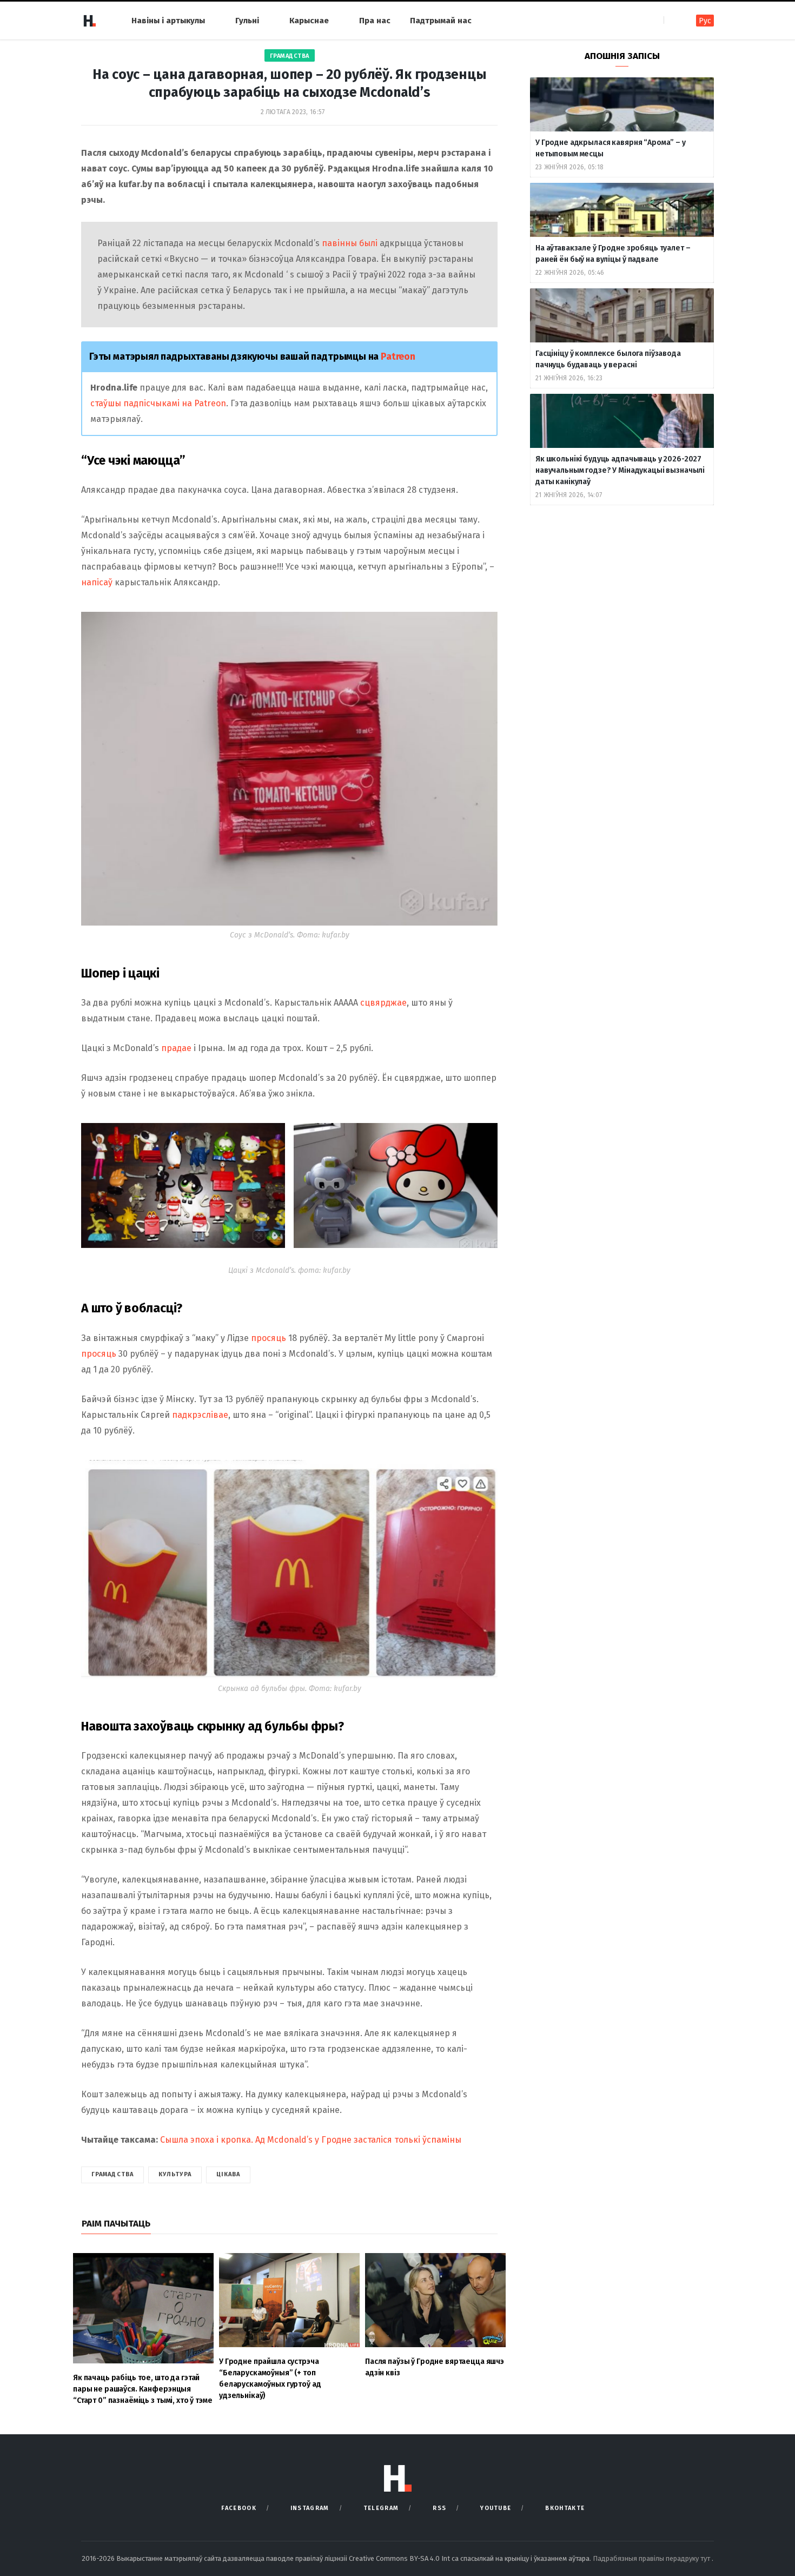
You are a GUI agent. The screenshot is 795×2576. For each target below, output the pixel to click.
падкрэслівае (200, 1415)
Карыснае (309, 21)
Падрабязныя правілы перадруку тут (652, 2558)
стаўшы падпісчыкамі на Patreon (158, 403)
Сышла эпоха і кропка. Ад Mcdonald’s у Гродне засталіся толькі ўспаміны (311, 2140)
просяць (269, 1338)
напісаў (97, 582)
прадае (176, 1048)
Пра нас (375, 21)
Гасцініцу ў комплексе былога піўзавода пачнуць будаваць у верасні (608, 359)
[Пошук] (673, 20)
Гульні (247, 21)
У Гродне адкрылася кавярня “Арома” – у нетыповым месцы (611, 148)
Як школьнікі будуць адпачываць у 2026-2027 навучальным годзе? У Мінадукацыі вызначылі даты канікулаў (620, 470)
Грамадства (290, 56)
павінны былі (350, 243)
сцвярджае (383, 1003)
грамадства (112, 2174)
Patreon (398, 356)
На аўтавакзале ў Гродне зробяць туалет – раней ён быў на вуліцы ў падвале (613, 254)
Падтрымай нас (441, 21)
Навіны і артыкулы (168, 21)
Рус (705, 21)
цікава (228, 2174)
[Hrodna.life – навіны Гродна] (89, 21)
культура (175, 2174)
